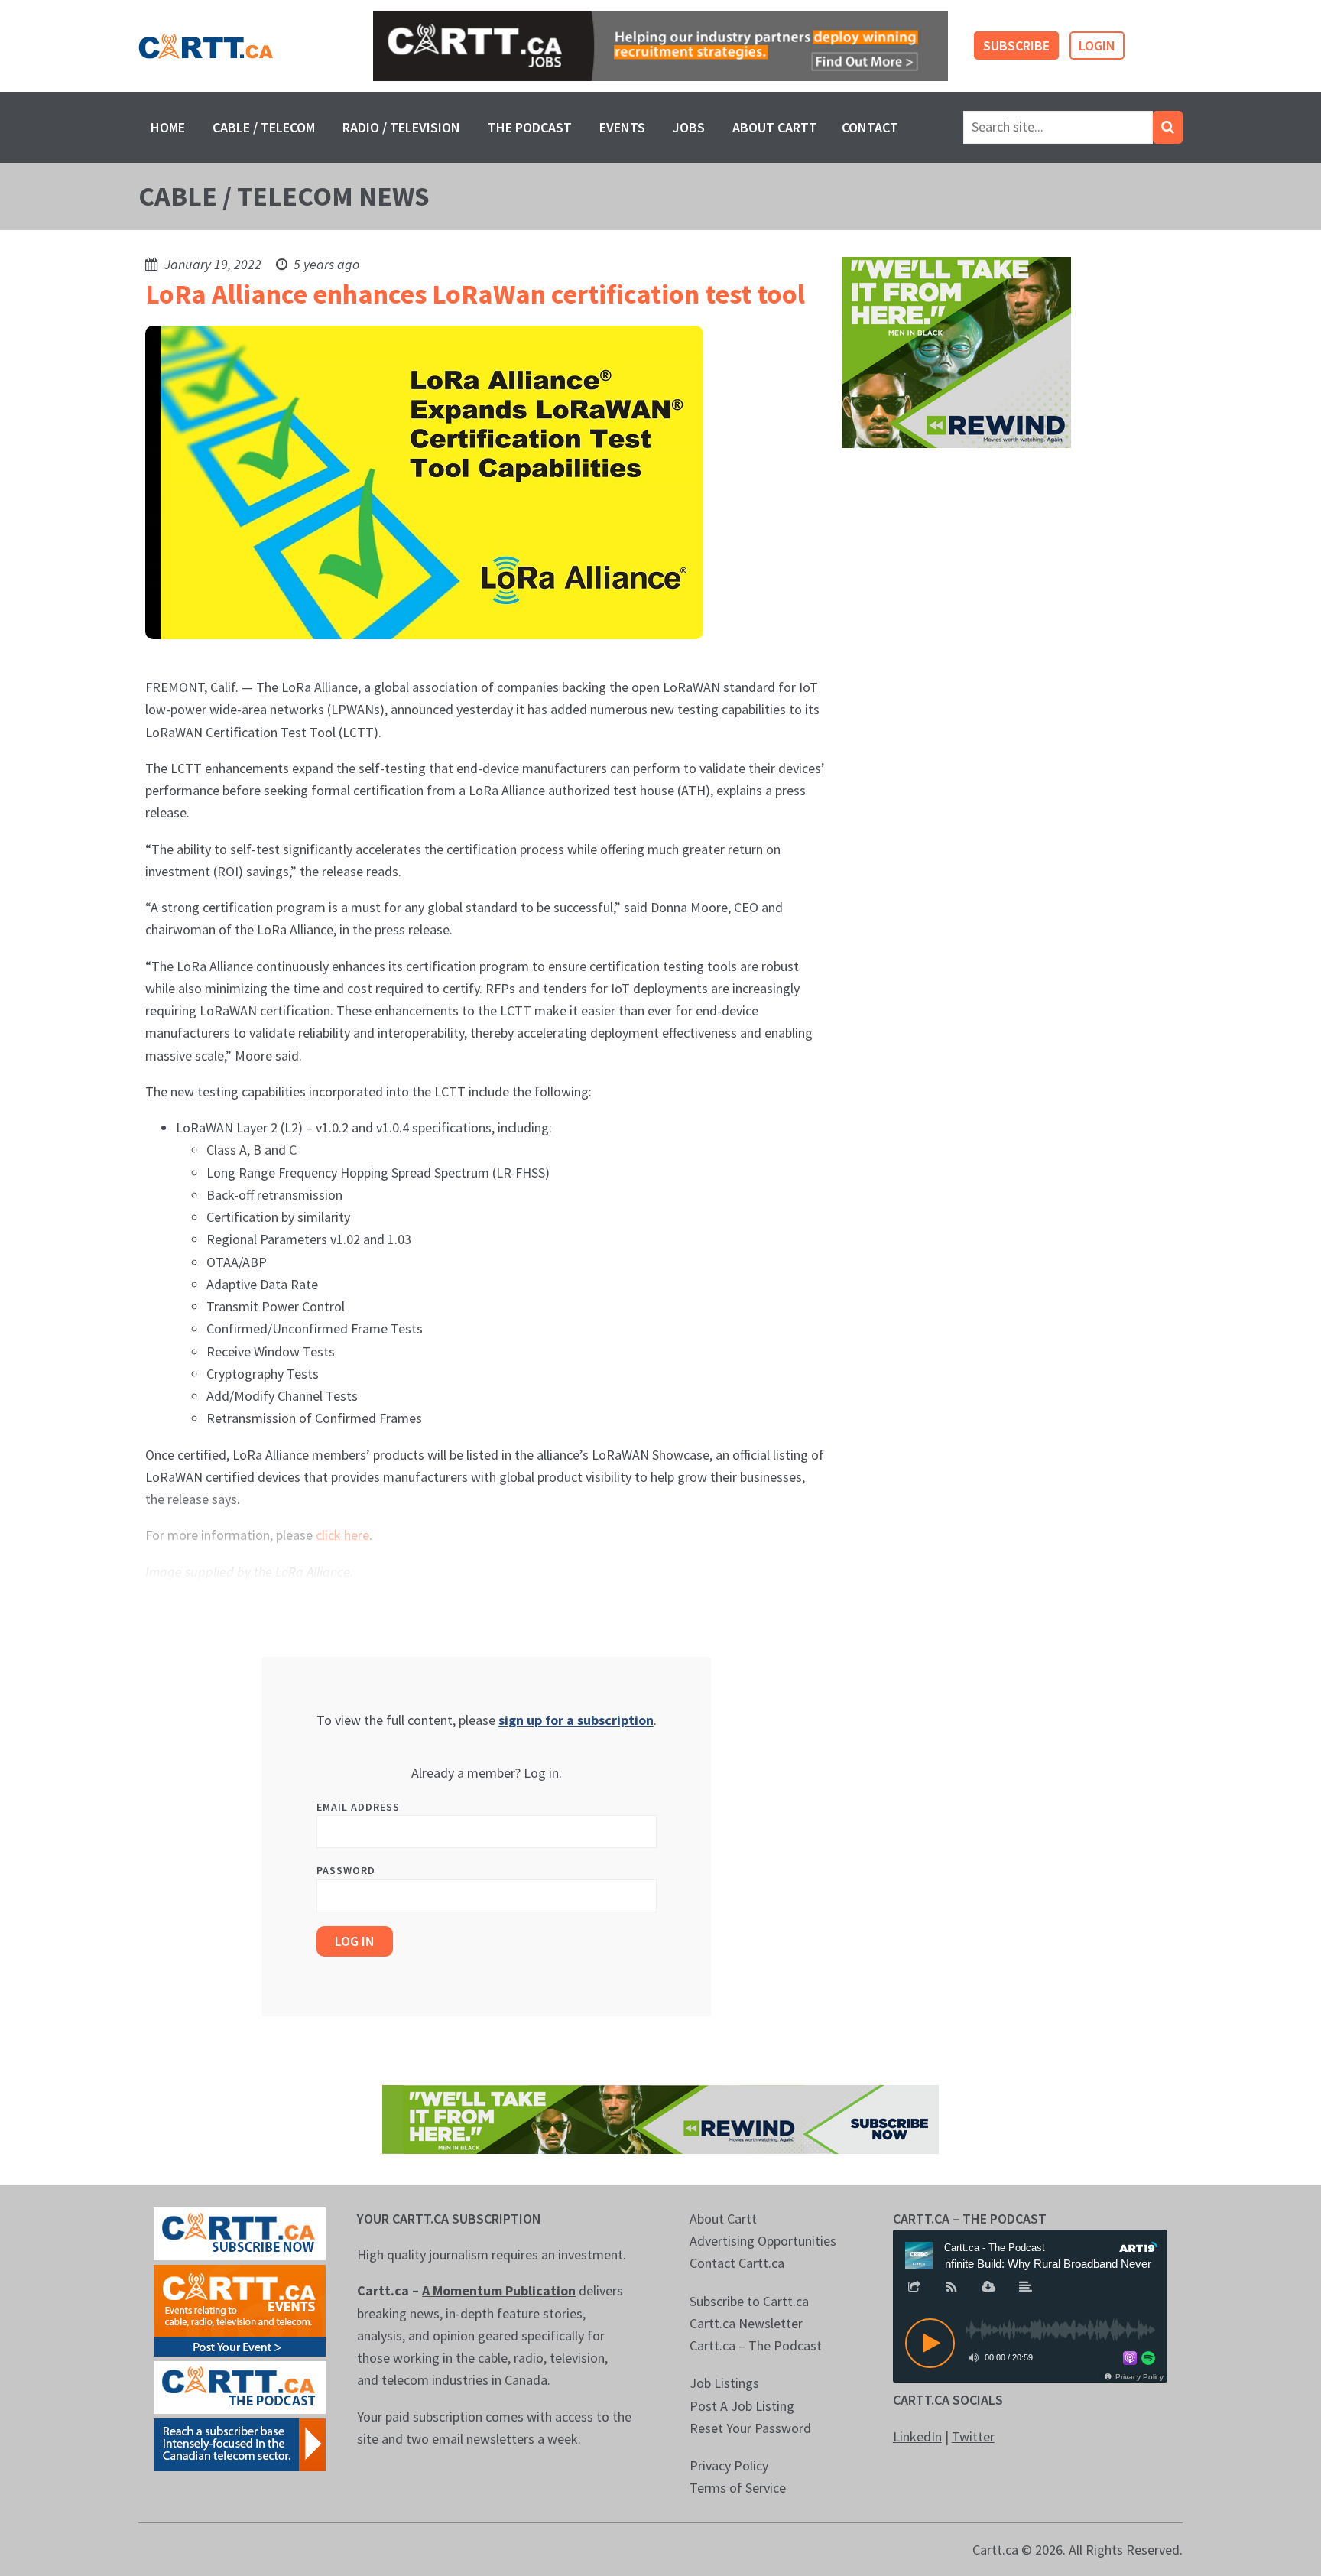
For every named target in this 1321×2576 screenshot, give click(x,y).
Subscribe (1016, 45)
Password (346, 1870)
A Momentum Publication (499, 2290)
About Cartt (775, 127)
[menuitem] (168, 127)
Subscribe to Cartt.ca (749, 2301)
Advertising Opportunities (763, 2241)
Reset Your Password (750, 2428)
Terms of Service (738, 2488)
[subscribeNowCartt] (240, 2232)
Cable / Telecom (264, 127)
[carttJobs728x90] (660, 46)
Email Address (358, 1807)
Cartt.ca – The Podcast (756, 2345)
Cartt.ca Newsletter (746, 2323)
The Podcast (530, 127)
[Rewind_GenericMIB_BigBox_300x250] (956, 351)
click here (342, 1535)
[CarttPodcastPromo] (240, 2386)
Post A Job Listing (742, 2406)
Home (168, 127)
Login (1097, 45)
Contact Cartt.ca (737, 2263)
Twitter (973, 2436)
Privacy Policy (729, 2466)
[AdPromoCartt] (240, 2443)
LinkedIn (917, 2436)
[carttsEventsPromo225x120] (240, 2309)
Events (622, 127)
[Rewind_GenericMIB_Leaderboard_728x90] (660, 2118)
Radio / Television (401, 127)
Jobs (689, 127)
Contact (870, 127)
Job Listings (724, 2383)
